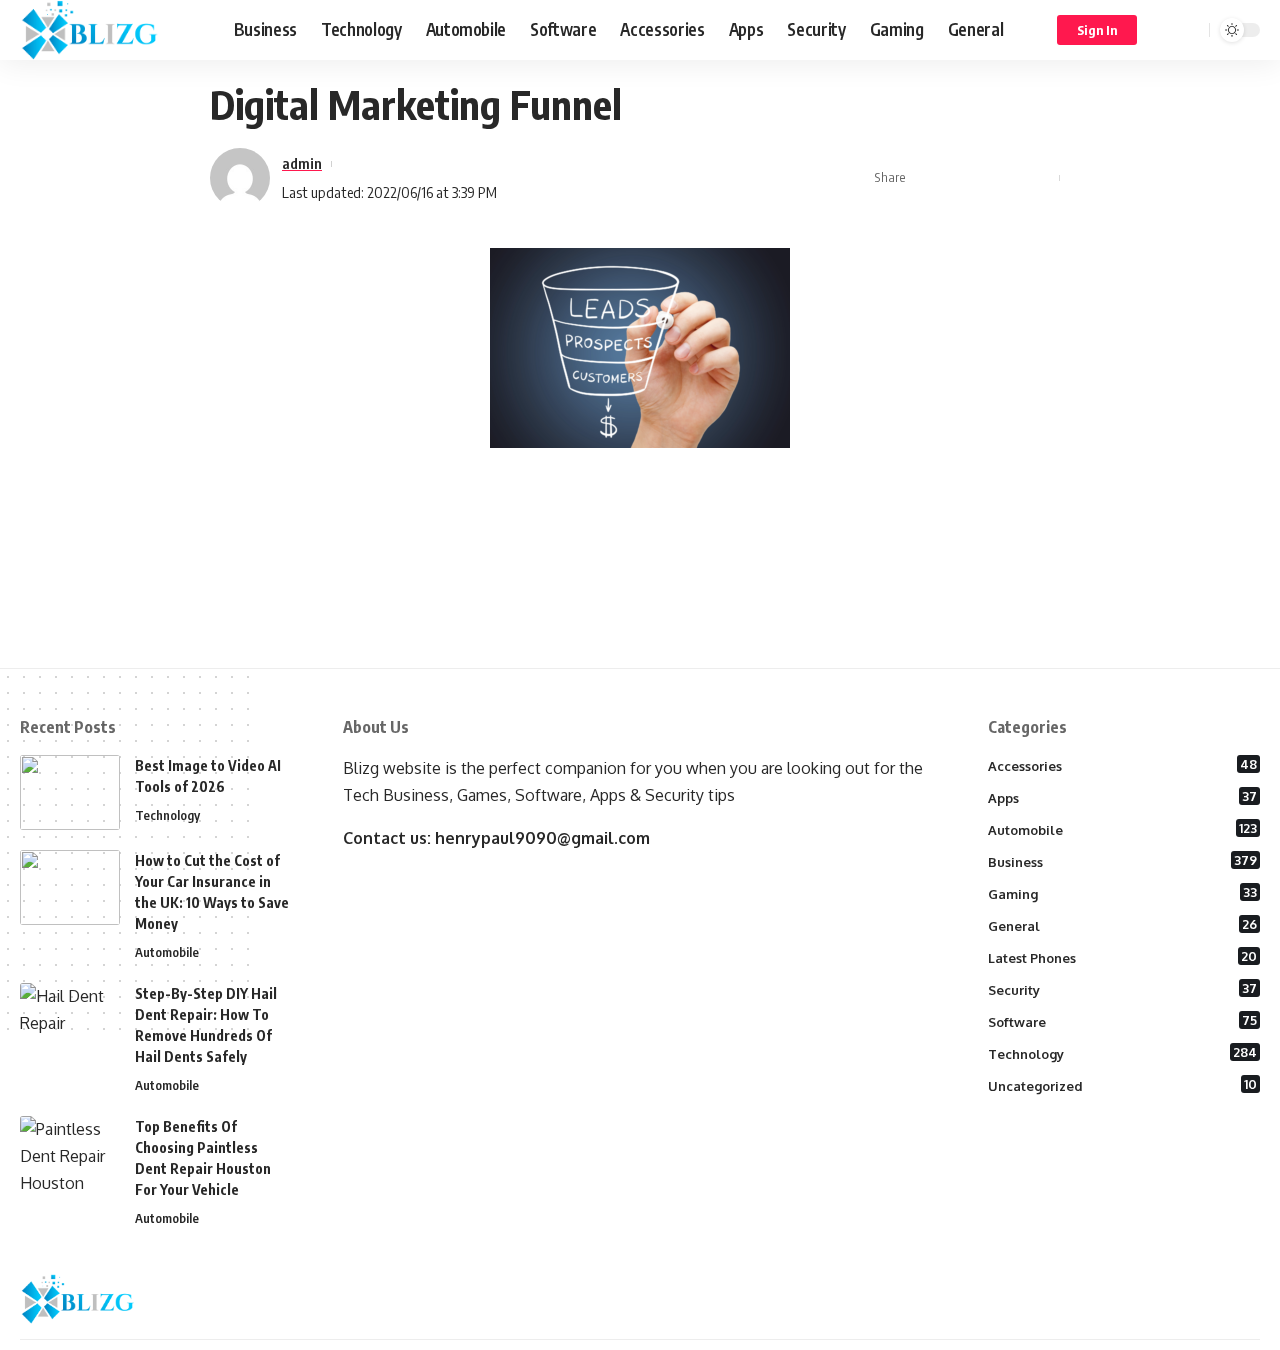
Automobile (167, 952)
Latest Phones (1123, 957)
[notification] (1165, 30)
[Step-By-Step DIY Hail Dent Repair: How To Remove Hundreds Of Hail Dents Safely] (70, 1020)
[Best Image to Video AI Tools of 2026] (70, 792)
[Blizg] (111, 30)
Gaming (1123, 893)
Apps (1123, 797)
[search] (1191, 30)
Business (1123, 861)
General (1123, 925)
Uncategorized (1123, 1085)
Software (1123, 1021)
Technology (167, 815)
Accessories (1123, 765)
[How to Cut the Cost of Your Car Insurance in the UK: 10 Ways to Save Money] (70, 887)
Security (1123, 989)
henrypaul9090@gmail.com (542, 838)
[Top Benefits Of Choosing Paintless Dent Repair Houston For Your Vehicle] (70, 1153)
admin (302, 163)
